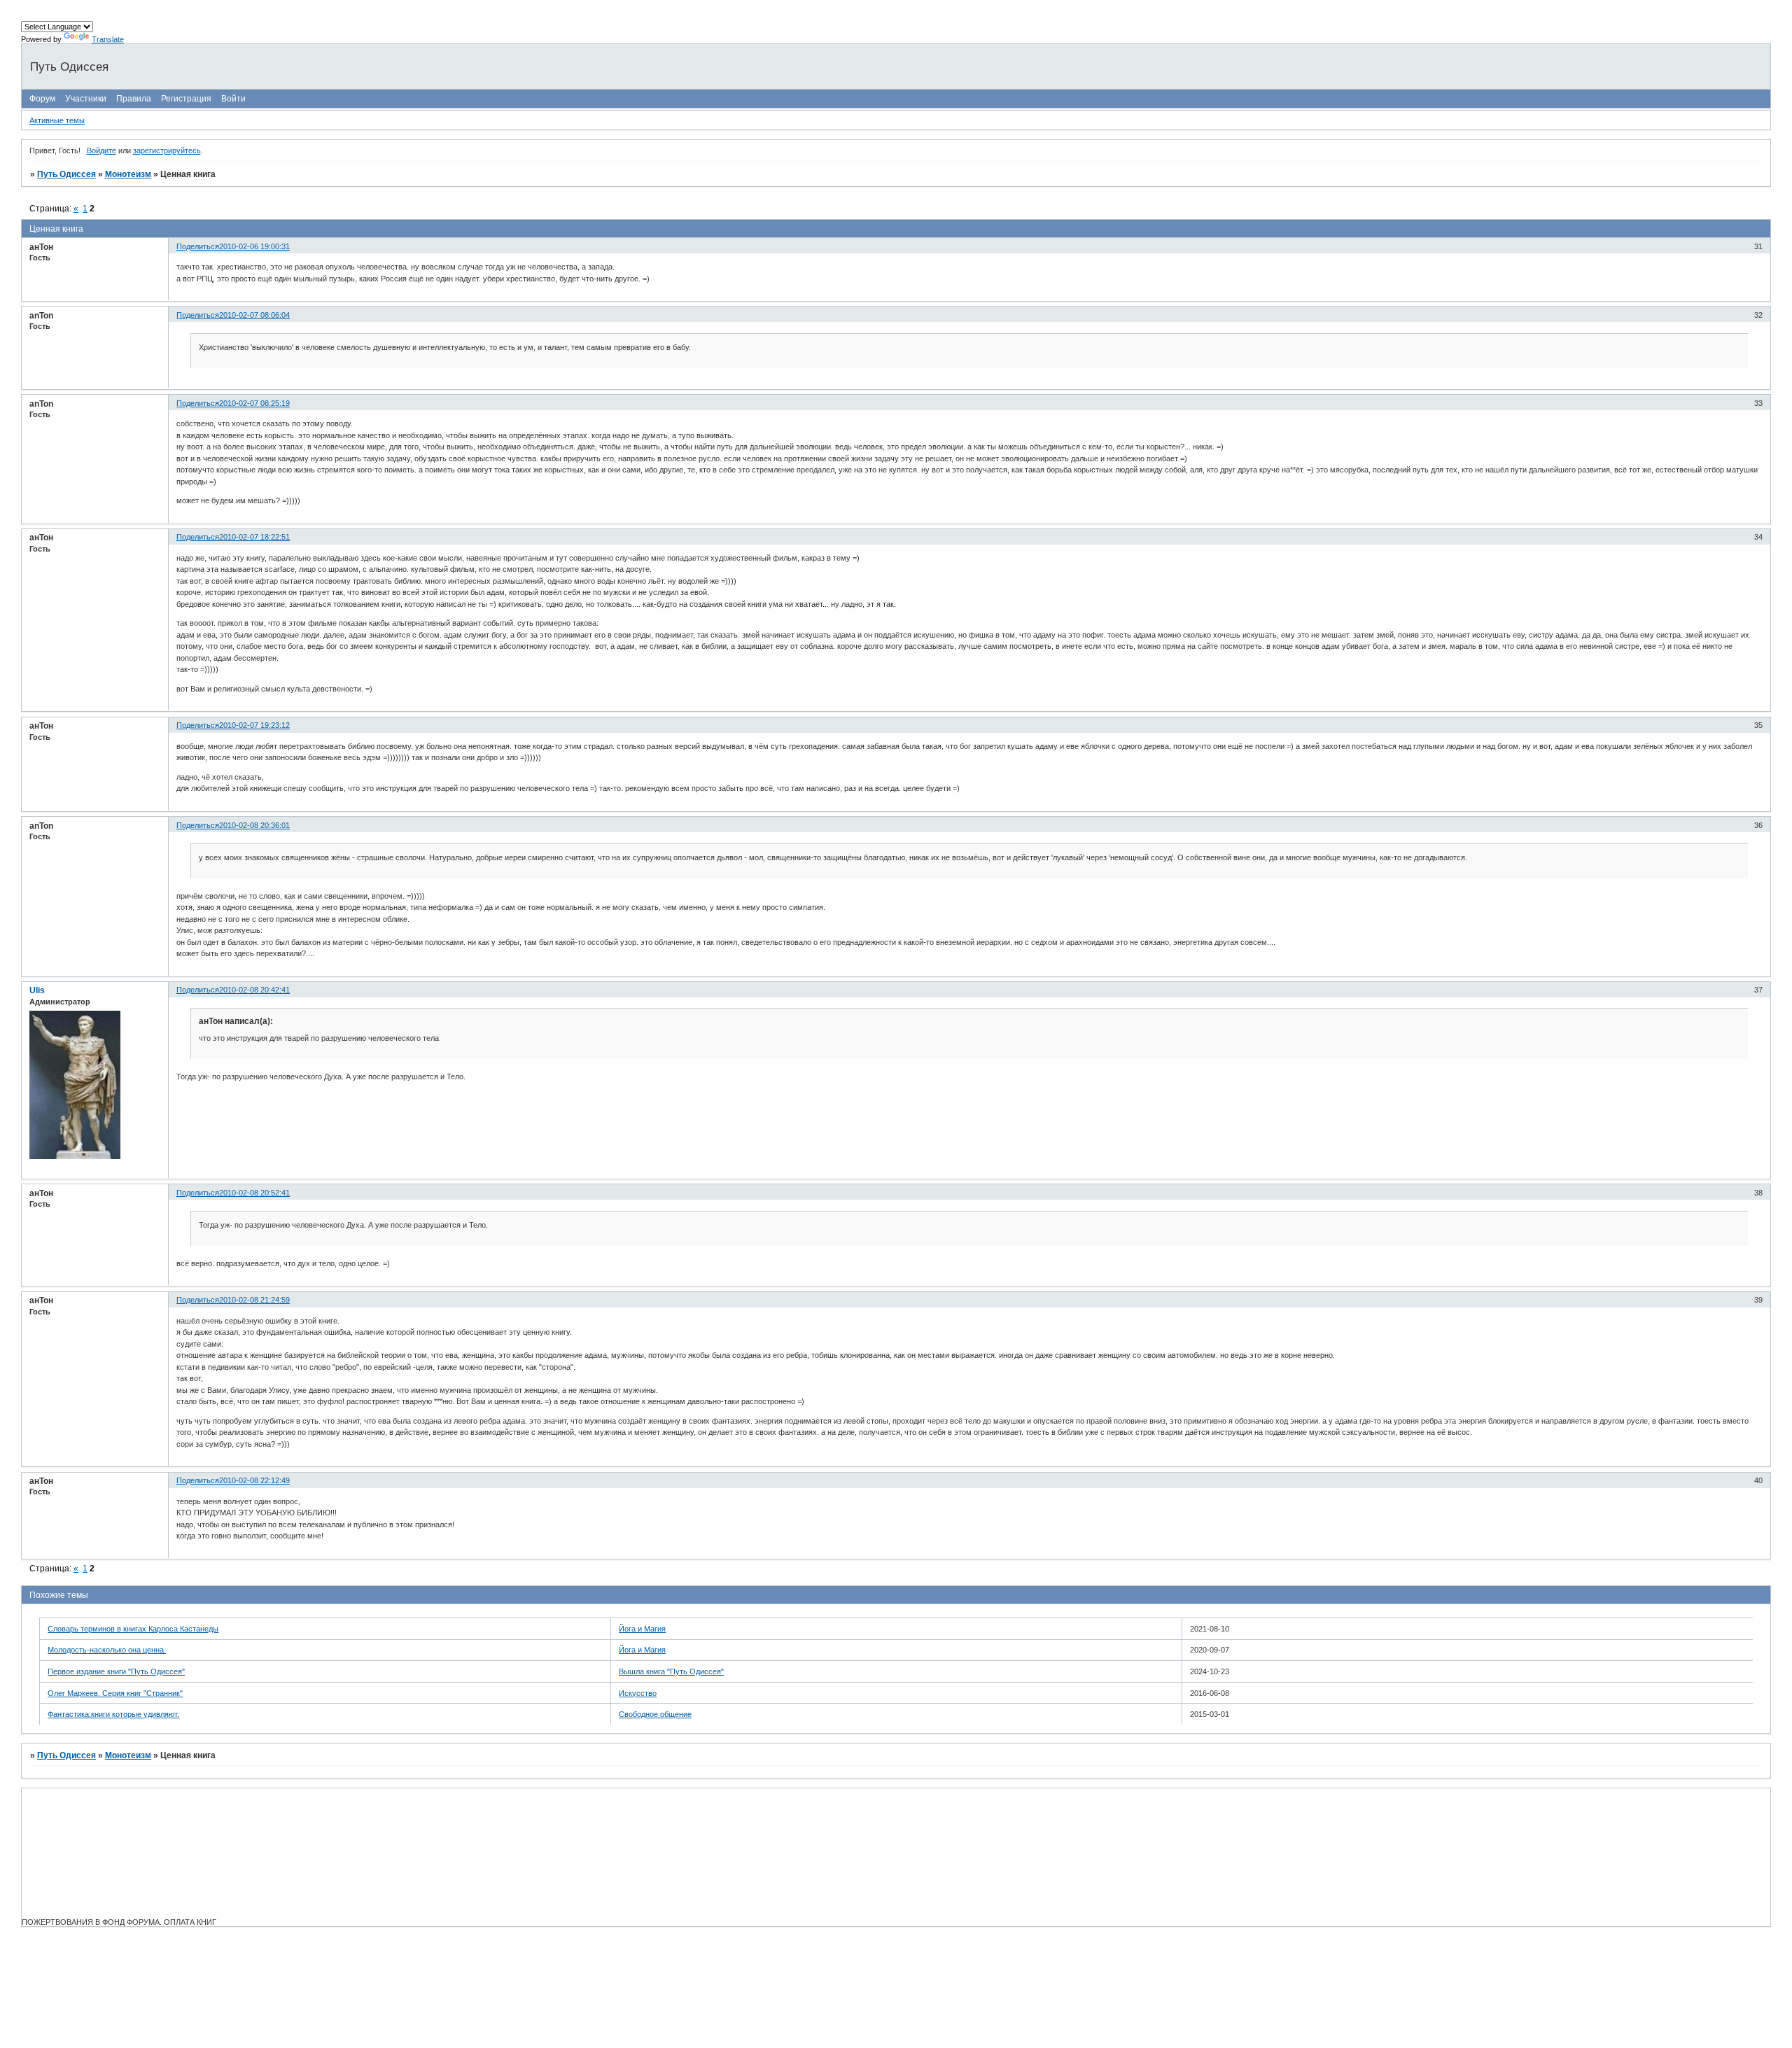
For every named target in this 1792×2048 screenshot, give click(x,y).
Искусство (638, 1693)
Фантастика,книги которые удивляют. (113, 1714)
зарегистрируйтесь (167, 150)
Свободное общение (655, 1714)
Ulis (37, 990)
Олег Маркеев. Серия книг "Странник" (115, 1693)
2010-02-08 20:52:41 (254, 1193)
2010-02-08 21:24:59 (254, 1300)
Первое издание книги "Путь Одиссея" (116, 1671)
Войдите (101, 150)
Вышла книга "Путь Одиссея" (671, 1671)
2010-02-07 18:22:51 (254, 537)
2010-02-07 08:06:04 (254, 315)
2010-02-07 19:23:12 (254, 725)
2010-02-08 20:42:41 (254, 990)
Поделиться (198, 246)
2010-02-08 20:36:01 (254, 825)
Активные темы (57, 120)
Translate (108, 39)
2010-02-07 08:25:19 (254, 403)
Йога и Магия (642, 1629)
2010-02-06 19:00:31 (254, 246)
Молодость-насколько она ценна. (107, 1650)
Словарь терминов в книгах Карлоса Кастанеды (133, 1629)
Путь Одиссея (66, 174)
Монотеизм (128, 174)
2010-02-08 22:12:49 (254, 1480)
